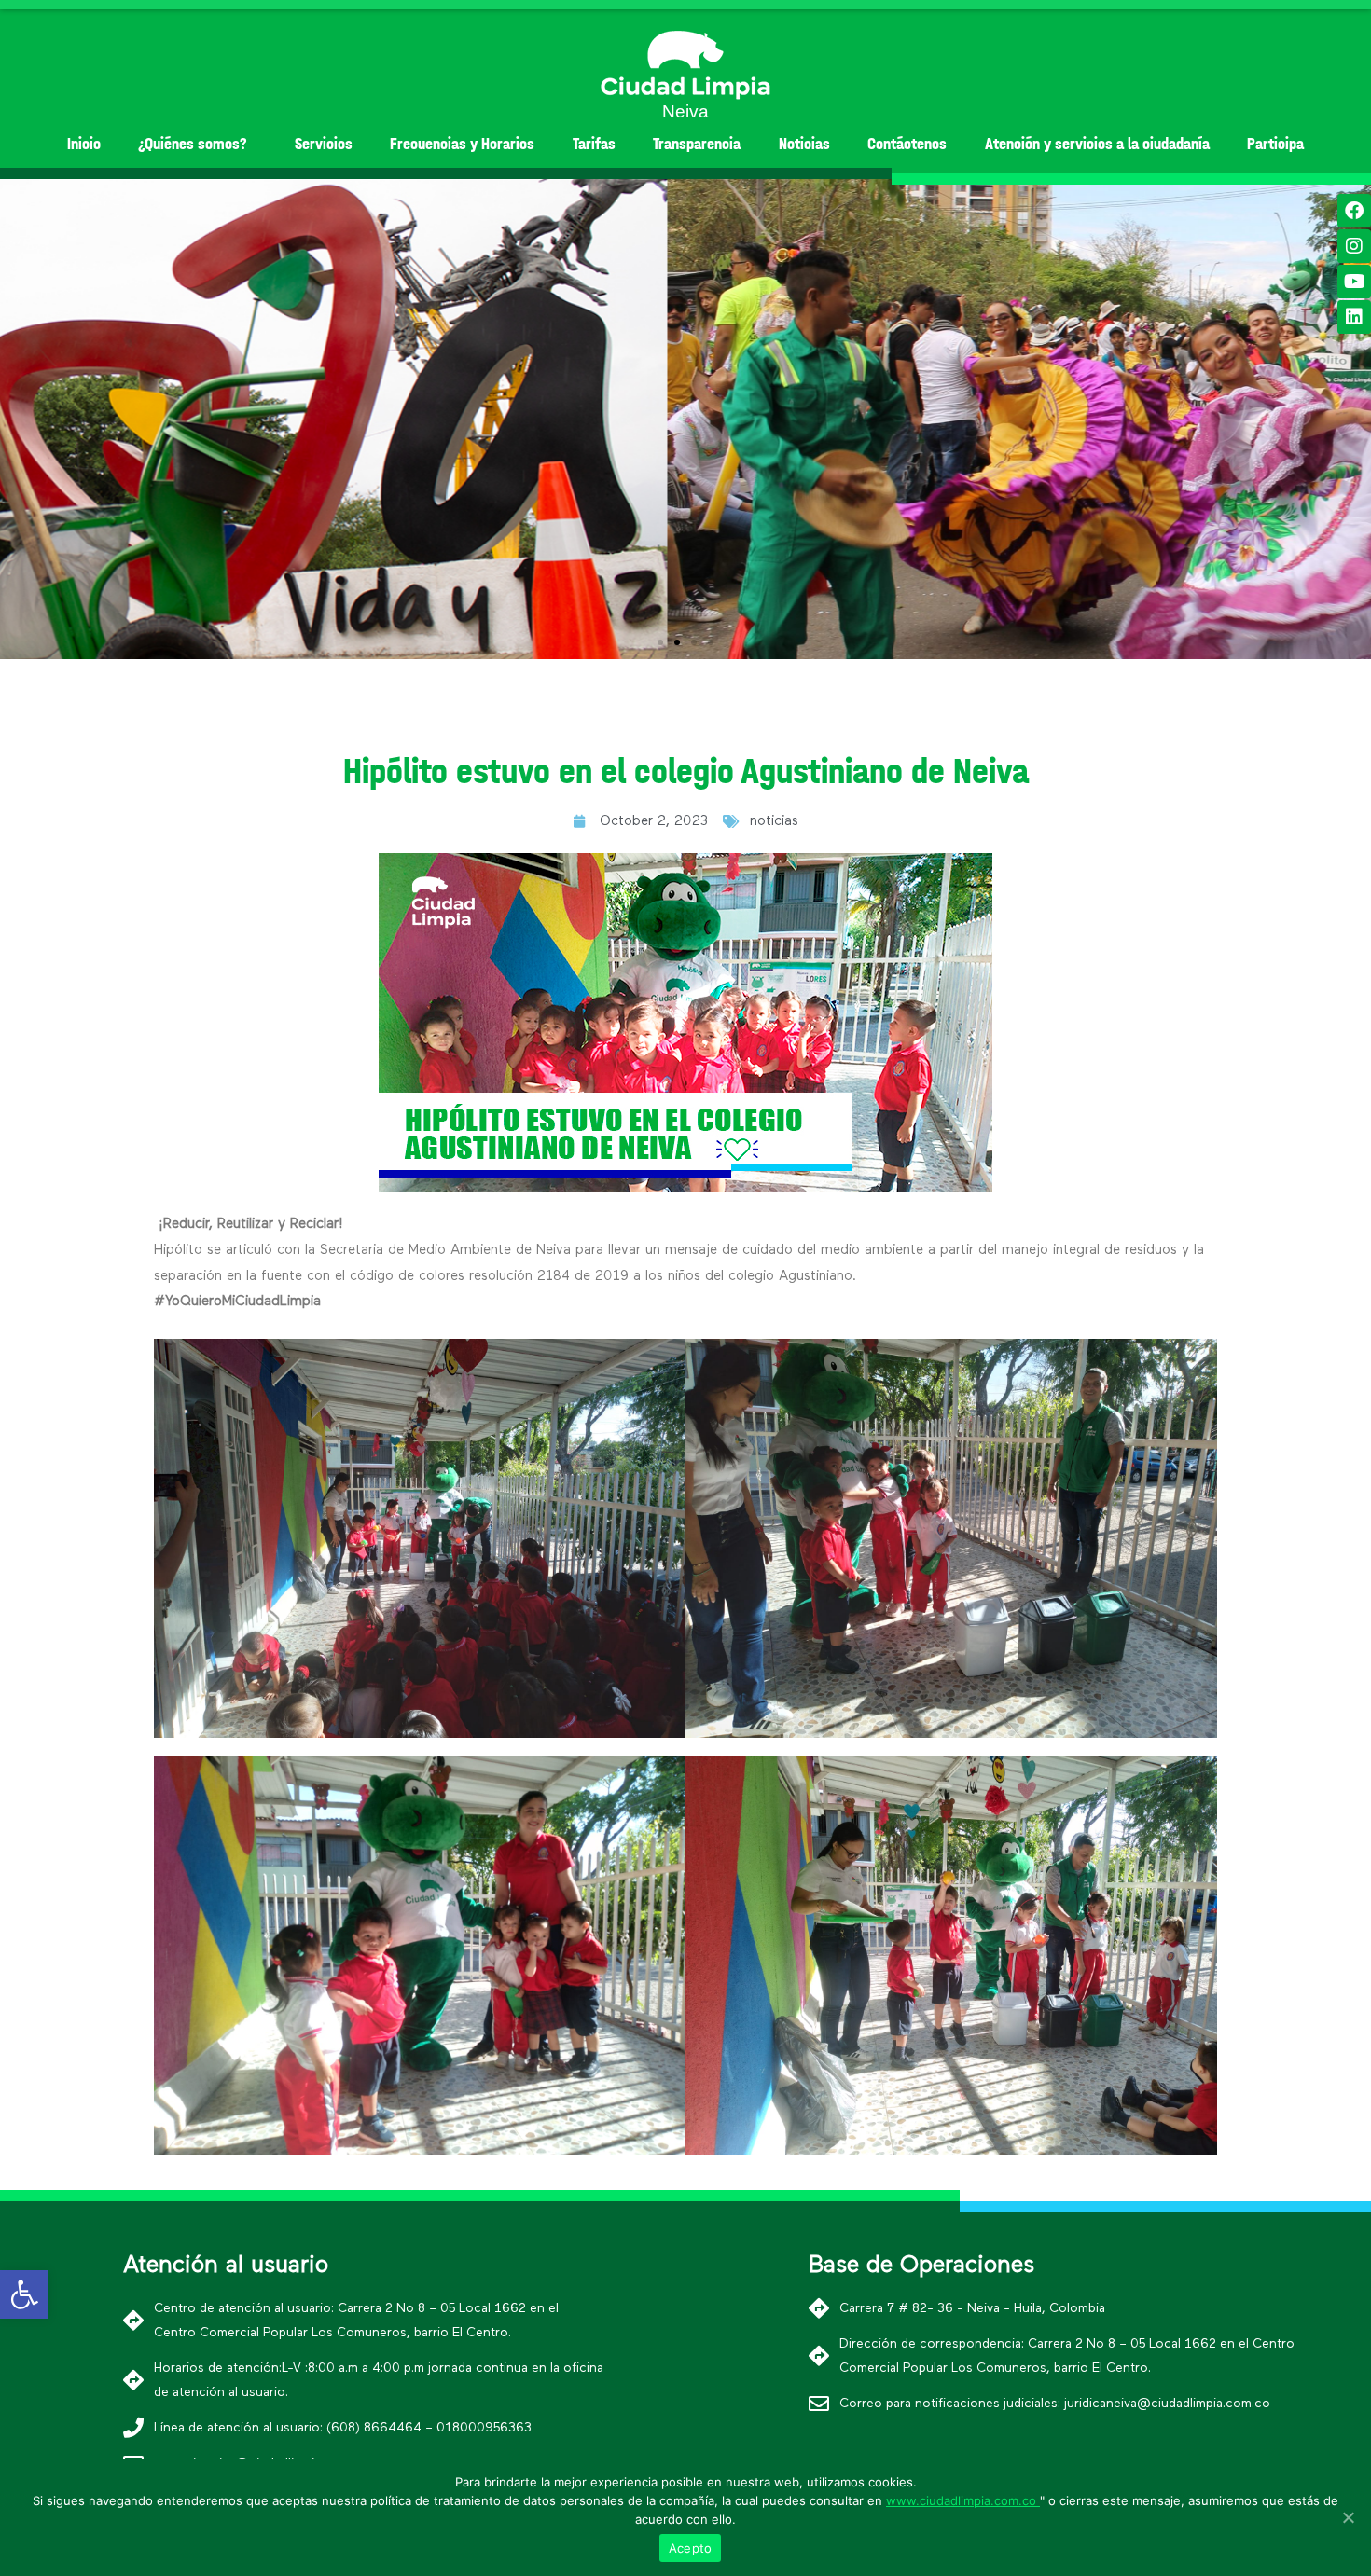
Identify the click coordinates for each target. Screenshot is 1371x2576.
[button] (660, 642)
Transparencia (697, 144)
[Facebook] (1354, 211)
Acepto (691, 2548)
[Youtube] (1354, 282)
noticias (774, 821)
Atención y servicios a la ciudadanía (1097, 144)
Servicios (324, 144)
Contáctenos (907, 144)
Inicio (84, 144)
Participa (1275, 144)
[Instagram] (1354, 246)
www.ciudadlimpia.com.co (963, 2500)
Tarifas (594, 144)
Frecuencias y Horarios (462, 144)
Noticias (804, 144)
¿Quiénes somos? (193, 144)
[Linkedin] (1354, 317)
